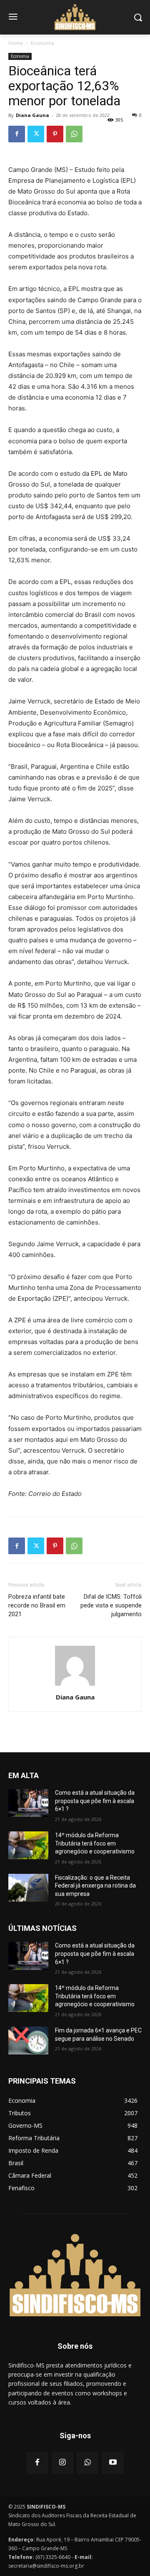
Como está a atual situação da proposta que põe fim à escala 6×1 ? (95, 1801)
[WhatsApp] (74, 134)
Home (16, 43)
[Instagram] (62, 2463)
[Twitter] (36, 134)
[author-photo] (75, 1685)
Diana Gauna (32, 115)
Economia (42, 43)
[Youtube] (112, 2463)
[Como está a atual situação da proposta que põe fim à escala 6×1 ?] (28, 1803)
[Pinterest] (55, 134)
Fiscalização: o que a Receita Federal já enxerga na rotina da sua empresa (95, 1886)
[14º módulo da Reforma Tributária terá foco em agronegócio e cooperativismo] (28, 1845)
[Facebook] (17, 134)
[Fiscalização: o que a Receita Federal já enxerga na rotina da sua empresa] (28, 1888)
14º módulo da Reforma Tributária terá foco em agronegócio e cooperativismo (95, 1843)
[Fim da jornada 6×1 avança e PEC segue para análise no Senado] (28, 2041)
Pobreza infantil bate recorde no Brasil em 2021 (37, 1605)
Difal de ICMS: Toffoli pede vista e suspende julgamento (111, 1605)
